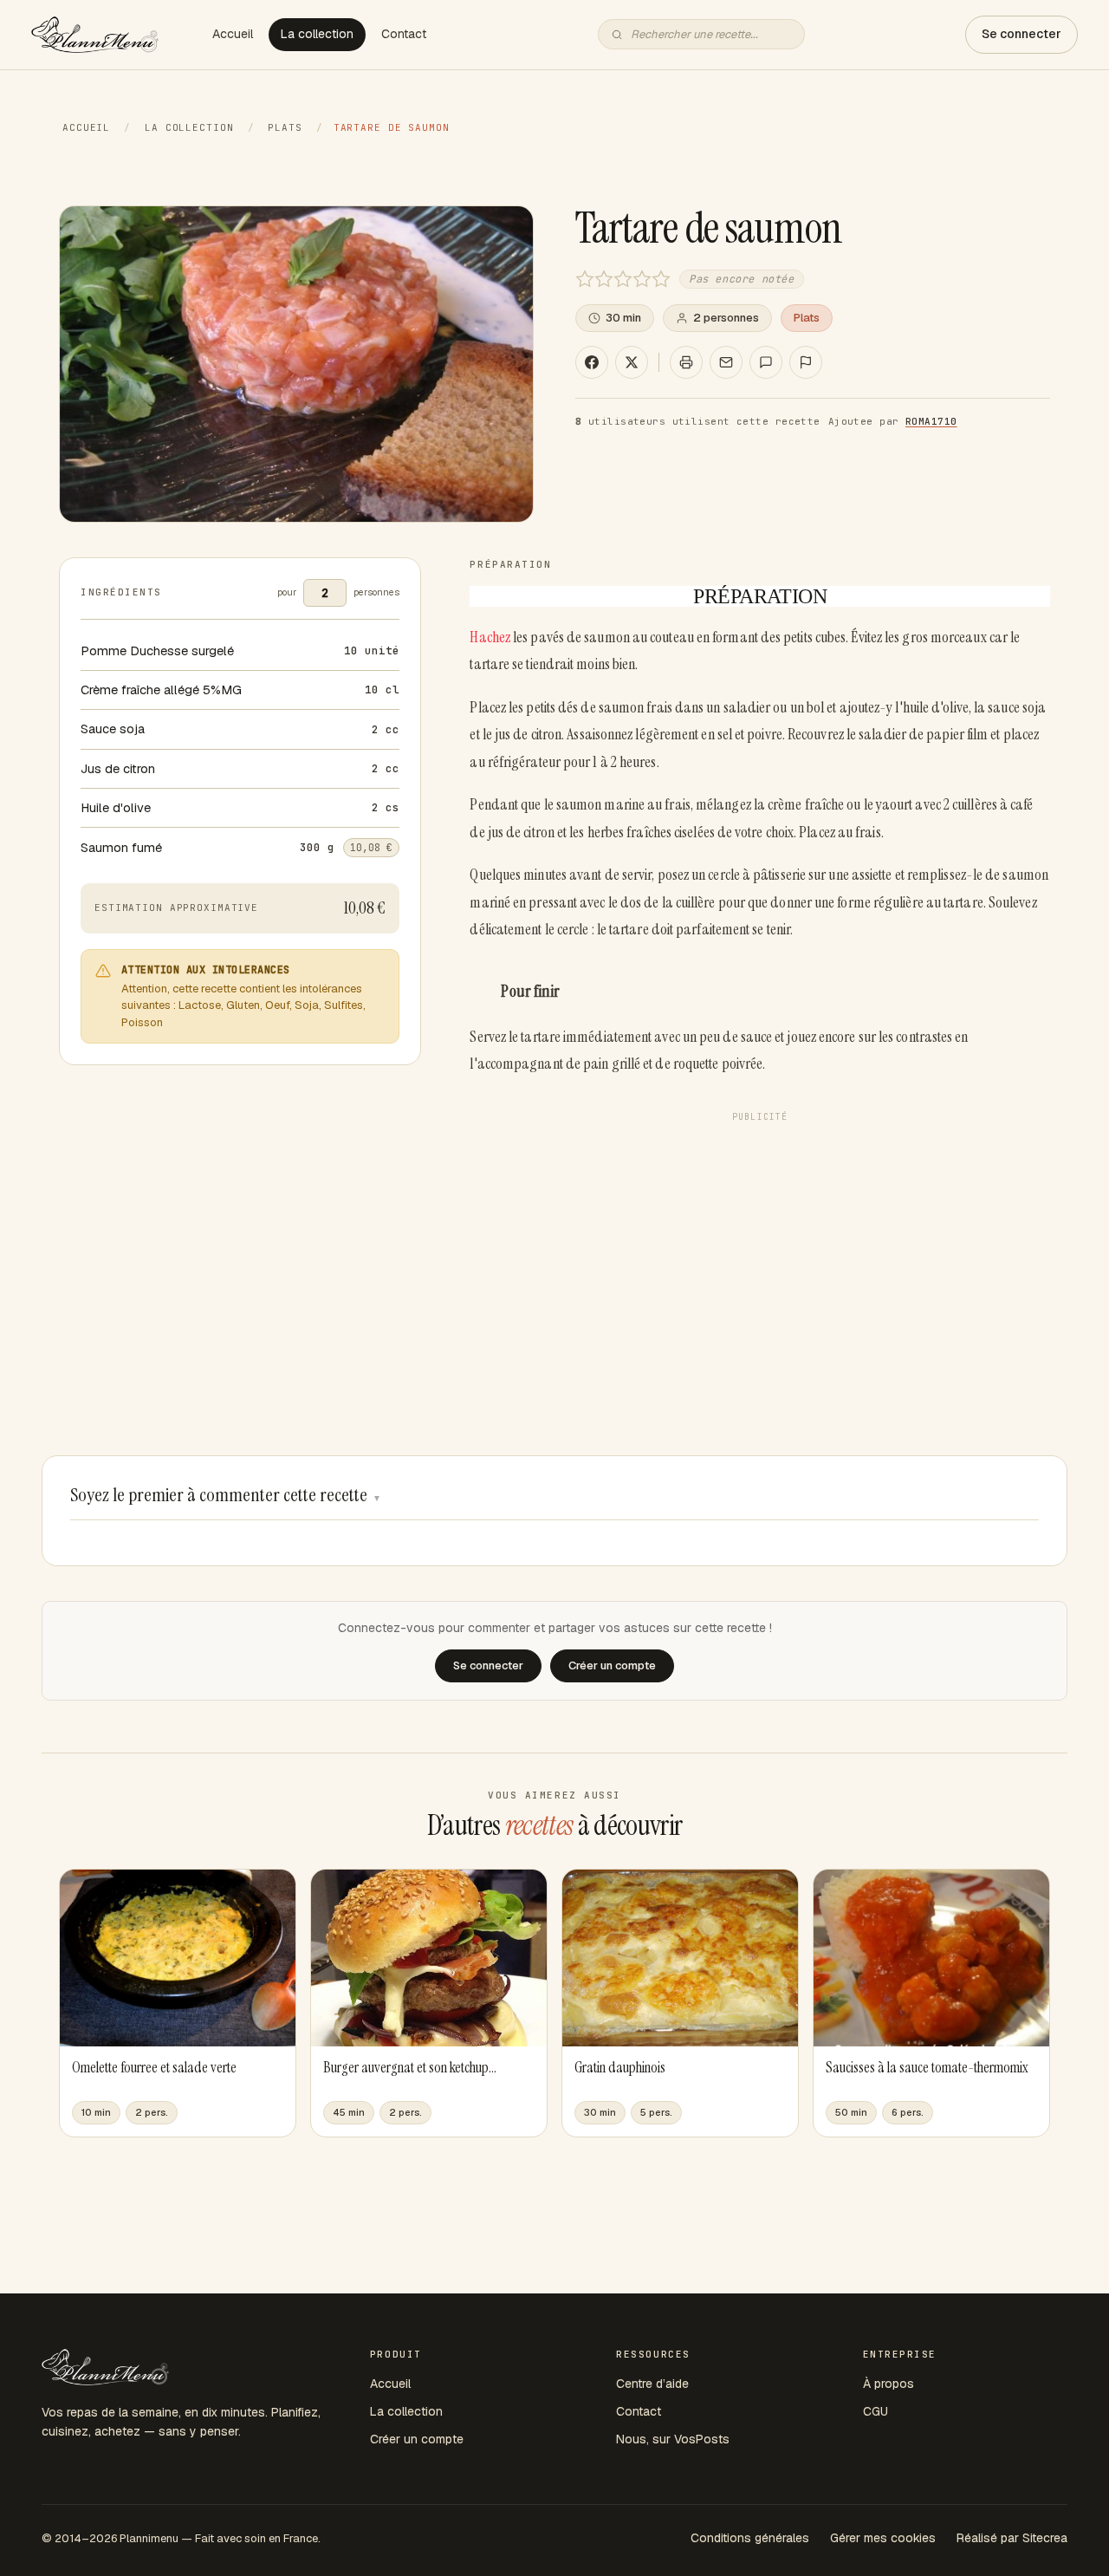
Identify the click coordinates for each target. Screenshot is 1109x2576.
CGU (876, 2411)
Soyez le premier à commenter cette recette (226, 1495)
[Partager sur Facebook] (592, 362)
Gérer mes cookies (883, 2538)
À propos (888, 2384)
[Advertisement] (760, 1251)
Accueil (233, 34)
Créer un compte (417, 2439)
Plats (285, 127)
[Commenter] (766, 362)
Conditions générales (750, 2538)
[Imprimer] (686, 362)
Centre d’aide (652, 2384)
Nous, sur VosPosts (673, 2439)
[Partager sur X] (632, 362)
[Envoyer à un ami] (726, 362)
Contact (404, 34)
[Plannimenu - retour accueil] (105, 2367)
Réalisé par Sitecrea (1012, 2538)
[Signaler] (806, 362)
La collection (317, 34)
